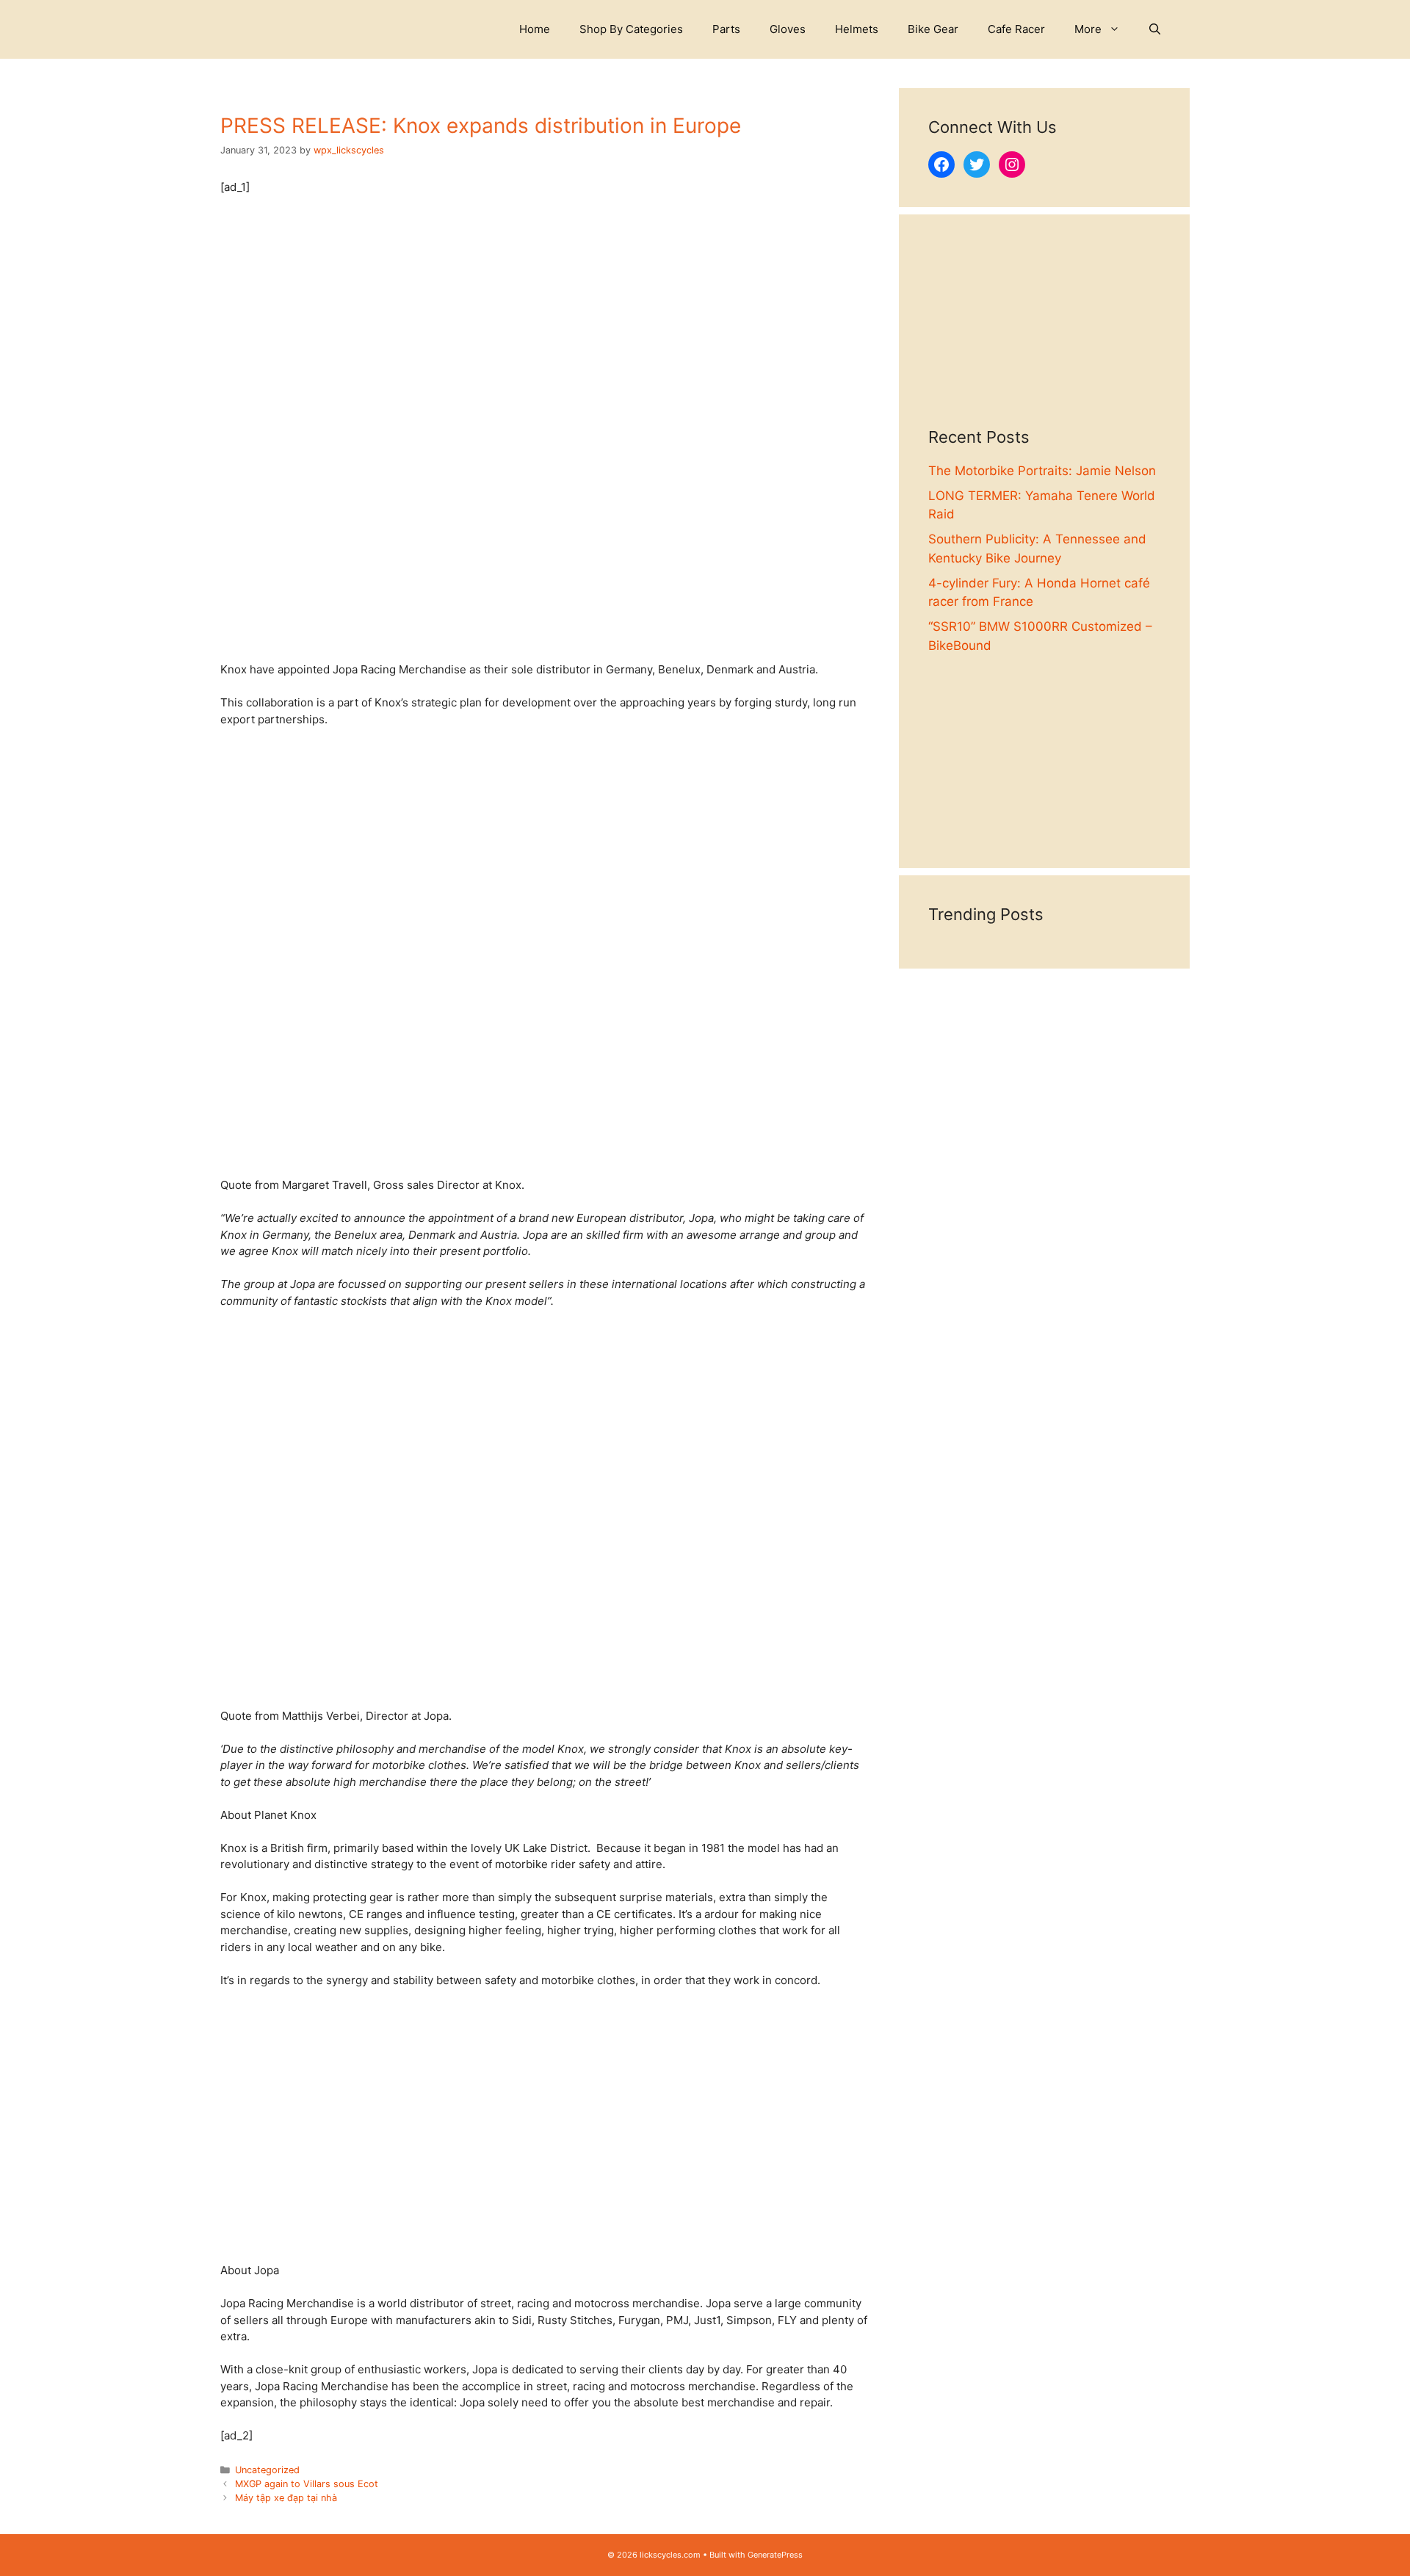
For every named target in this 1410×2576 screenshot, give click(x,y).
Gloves (788, 29)
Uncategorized (267, 2470)
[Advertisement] (1044, 336)
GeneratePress (775, 2555)
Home (535, 29)
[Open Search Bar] (1155, 29)
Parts (726, 29)
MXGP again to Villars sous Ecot (307, 2484)
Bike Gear (933, 29)
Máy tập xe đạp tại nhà (286, 2498)
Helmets (857, 29)
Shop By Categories (631, 29)
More (1088, 29)
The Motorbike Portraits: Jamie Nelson (1042, 471)
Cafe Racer (1016, 29)
